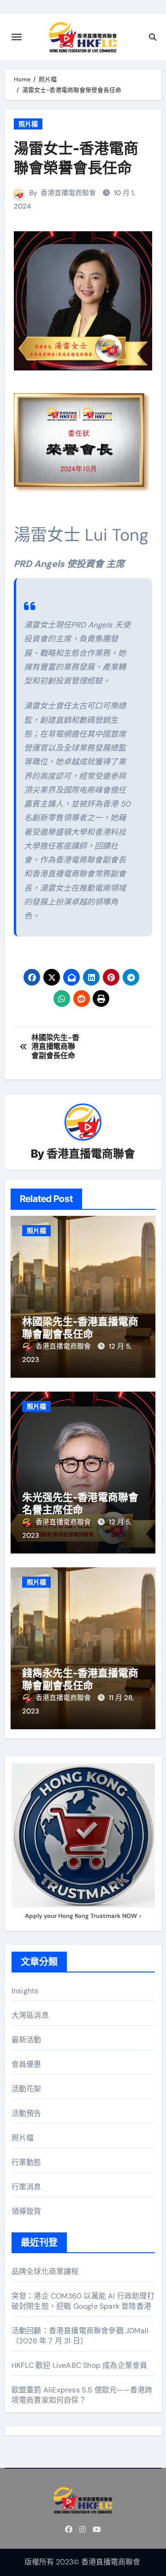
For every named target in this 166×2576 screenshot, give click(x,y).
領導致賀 (27, 2211)
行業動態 (27, 2162)
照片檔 (28, 124)
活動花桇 (27, 2089)
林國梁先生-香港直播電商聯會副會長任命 (80, 1327)
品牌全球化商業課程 (45, 2271)
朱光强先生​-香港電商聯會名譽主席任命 (80, 1503)
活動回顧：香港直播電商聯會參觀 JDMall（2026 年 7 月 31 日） (80, 2336)
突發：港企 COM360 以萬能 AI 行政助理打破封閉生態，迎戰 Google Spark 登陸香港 (83, 2301)
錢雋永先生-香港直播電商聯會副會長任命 (80, 1679)
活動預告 (27, 2113)
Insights (25, 1991)
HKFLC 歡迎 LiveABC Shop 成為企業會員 (80, 2365)
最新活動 (27, 2040)
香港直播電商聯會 (68, 193)
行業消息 (27, 2187)
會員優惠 (27, 2064)
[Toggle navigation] (17, 37)
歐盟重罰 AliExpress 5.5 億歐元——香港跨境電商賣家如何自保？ (82, 2395)
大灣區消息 (30, 2015)
